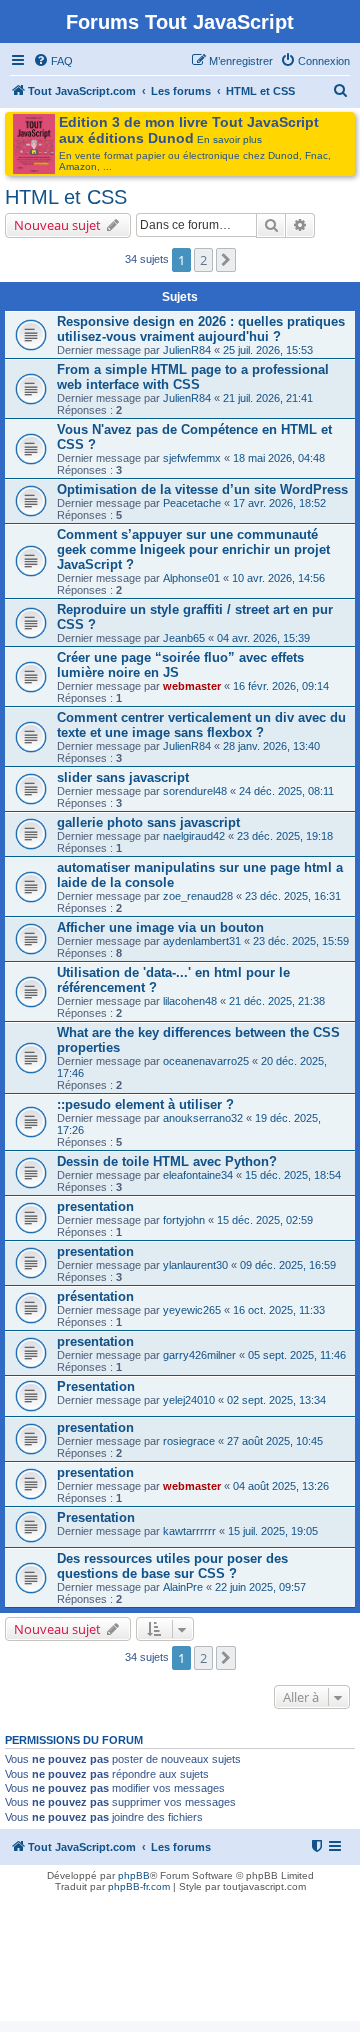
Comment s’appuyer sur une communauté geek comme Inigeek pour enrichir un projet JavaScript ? (193, 549)
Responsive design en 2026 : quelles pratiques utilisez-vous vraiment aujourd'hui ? (201, 329)
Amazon (78, 166)
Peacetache (192, 503)
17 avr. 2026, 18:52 (279, 503)
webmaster (192, 686)
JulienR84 (187, 350)
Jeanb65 (184, 638)
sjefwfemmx (192, 458)
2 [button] (203, 260)
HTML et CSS (66, 197)
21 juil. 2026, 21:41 (268, 398)
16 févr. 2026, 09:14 (281, 686)
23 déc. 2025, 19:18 (285, 836)
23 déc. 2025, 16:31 (293, 896)
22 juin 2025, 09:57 (260, 1587)
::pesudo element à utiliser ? (145, 1104)
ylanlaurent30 (195, 1265)
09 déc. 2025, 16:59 (288, 1265)
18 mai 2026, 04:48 (279, 458)
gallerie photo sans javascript (148, 822)
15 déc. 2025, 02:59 (265, 1220)
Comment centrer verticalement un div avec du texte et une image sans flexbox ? (201, 725)
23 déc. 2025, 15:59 (301, 941)
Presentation (96, 1386)
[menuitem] (53, 61)
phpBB (134, 1875)
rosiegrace (189, 1441)
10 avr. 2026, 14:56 (278, 578)
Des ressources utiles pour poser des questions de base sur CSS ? (172, 1566)
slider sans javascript (123, 777)
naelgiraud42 (194, 836)
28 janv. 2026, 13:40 (271, 746)
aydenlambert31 (202, 941)
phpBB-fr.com (139, 1886)
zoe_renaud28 (198, 896)
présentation (95, 1296)
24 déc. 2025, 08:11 (286, 791)
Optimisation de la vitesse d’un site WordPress (202, 489)
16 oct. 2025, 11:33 (279, 1310)
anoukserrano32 (203, 1118)
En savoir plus (229, 139)
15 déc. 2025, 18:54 (293, 1175)
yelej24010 (189, 1400)
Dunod (283, 155)
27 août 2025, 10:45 (275, 1441)
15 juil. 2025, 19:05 (273, 1531)
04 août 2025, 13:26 (281, 1486)
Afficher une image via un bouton (160, 927)
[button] (226, 260)
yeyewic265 (192, 1310)
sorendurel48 (195, 791)
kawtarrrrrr (189, 1531)
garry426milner (199, 1355)
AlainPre (183, 1587)
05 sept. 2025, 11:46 (297, 1355)
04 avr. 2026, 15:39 (263, 638)
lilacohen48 (190, 1001)
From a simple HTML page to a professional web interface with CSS (193, 377)
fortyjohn (184, 1220)
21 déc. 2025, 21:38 (277, 1001)
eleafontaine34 (198, 1175)
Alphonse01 (191, 578)
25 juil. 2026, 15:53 (268, 350)
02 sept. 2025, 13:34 (276, 1400)
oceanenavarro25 (206, 1061)
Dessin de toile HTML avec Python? (167, 1161)
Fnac (316, 155)
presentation (95, 1206)
